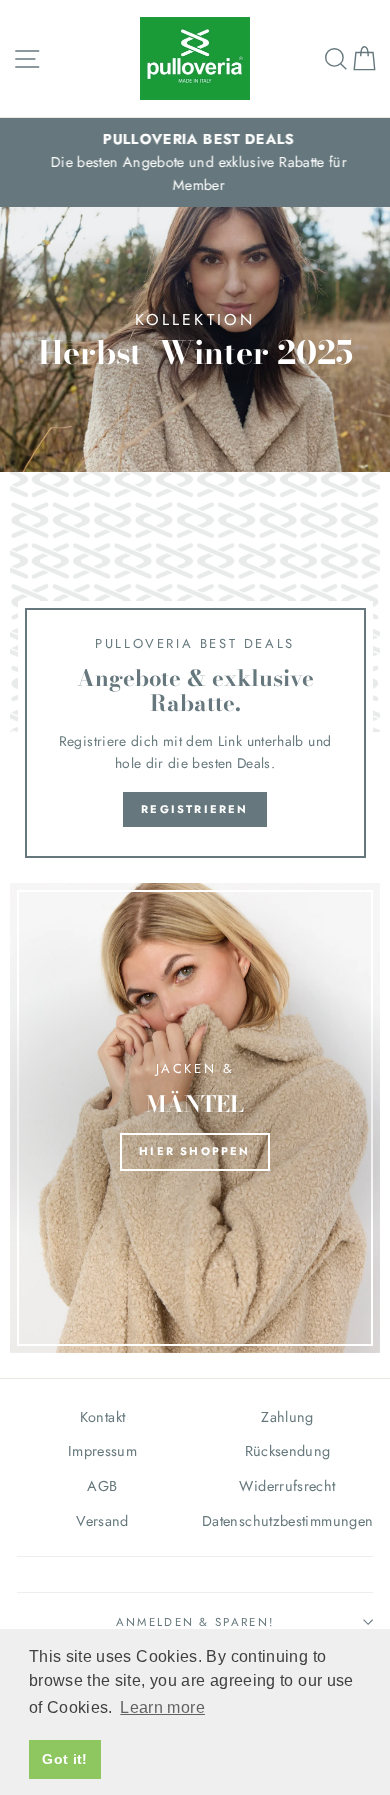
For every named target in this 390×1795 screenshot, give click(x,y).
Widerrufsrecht (287, 1486)
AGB (102, 1486)
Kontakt (103, 1417)
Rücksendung (288, 1451)
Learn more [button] (162, 1707)
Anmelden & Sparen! (195, 1622)
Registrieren (194, 809)
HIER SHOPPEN (194, 1151)
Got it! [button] (65, 1759)
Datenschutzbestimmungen (287, 1521)
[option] (195, 162)
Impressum (102, 1451)
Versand (102, 1521)
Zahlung (287, 1417)
